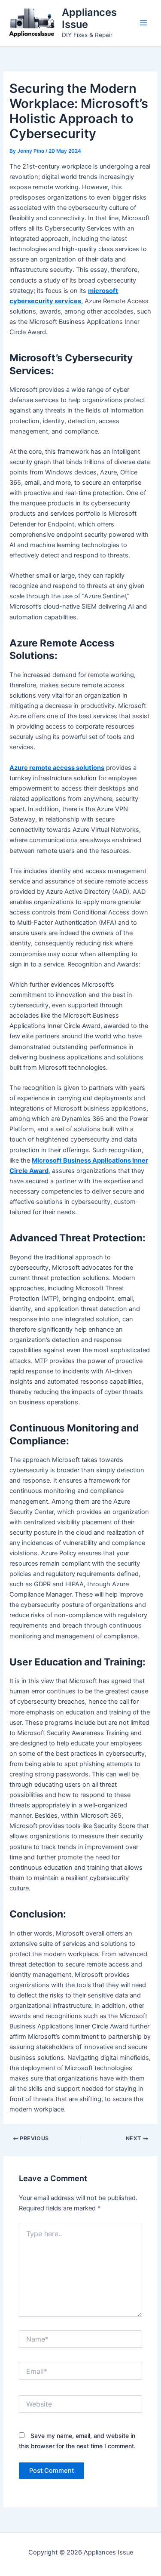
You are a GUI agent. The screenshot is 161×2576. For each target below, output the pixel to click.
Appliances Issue (89, 18)
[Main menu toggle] (143, 23)
